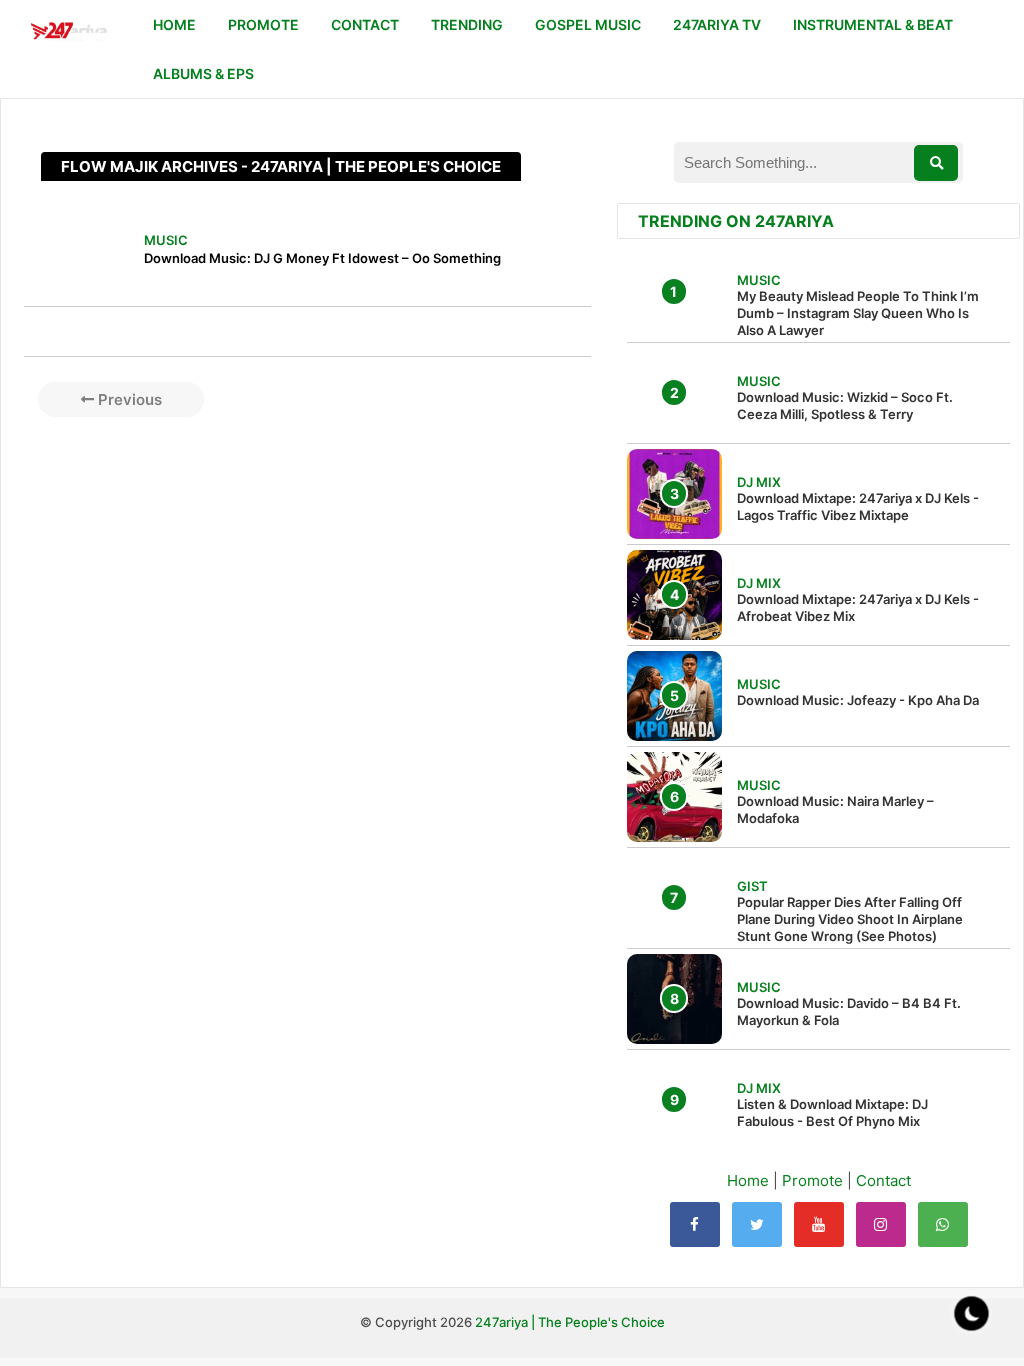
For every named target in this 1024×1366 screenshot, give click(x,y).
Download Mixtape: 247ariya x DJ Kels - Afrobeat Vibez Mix (858, 607)
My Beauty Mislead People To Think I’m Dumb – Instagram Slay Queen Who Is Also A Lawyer (858, 313)
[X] (757, 1224)
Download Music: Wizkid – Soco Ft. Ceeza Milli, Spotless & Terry (845, 405)
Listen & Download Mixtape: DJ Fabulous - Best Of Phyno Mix (832, 1112)
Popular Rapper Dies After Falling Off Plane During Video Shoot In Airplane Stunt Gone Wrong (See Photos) (850, 919)
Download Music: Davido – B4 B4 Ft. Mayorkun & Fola (849, 1011)
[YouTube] (819, 1224)
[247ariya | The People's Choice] (68, 33)
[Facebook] (695, 1224)
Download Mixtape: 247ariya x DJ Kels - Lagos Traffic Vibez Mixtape (858, 506)
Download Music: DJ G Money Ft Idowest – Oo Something (322, 258)
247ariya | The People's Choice (570, 1322)
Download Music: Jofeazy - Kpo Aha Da (858, 700)
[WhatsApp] (943, 1224)
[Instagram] (881, 1224)
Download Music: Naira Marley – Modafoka (835, 809)
